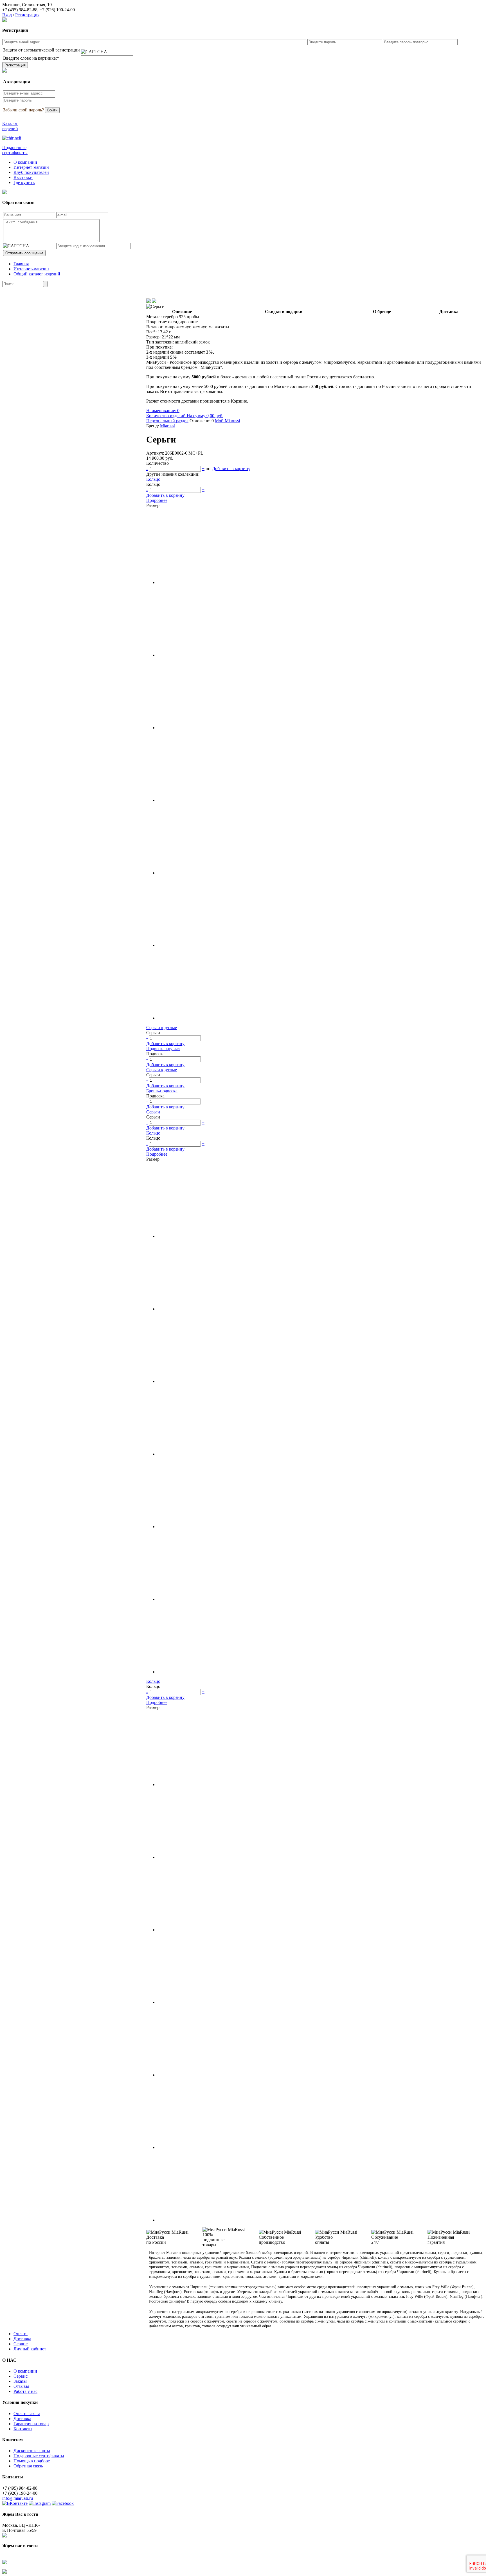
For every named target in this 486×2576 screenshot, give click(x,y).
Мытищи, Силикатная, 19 (27, 5)
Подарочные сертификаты (39, 2456)
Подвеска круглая (163, 1049)
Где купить (24, 182)
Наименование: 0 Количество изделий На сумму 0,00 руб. (185, 413)
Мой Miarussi (227, 421)
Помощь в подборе (32, 2461)
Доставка (22, 2339)
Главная (21, 264)
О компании (25, 162)
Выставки (23, 177)
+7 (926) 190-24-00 (57, 10)
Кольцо (153, 479)
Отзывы (21, 2386)
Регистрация (27, 15)
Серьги (153, 1112)
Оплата (21, 2334)
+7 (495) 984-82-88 (20, 10)
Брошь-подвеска (162, 1091)
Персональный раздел (167, 421)
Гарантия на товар (31, 2424)
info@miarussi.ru (18, 2498)
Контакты (23, 2429)
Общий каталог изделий (37, 274)
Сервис (21, 2344)
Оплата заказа (27, 2414)
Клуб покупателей (31, 172)
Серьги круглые (162, 1028)
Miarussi (168, 426)
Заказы (20, 2381)
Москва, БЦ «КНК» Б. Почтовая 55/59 (21, 2528)
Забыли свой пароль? (23, 110)
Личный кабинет (30, 2349)
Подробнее (157, 500)
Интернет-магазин (31, 167)
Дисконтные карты (32, 2451)
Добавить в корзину (231, 469)
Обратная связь (28, 2466)
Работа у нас (25, 2391)
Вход (7, 15)
